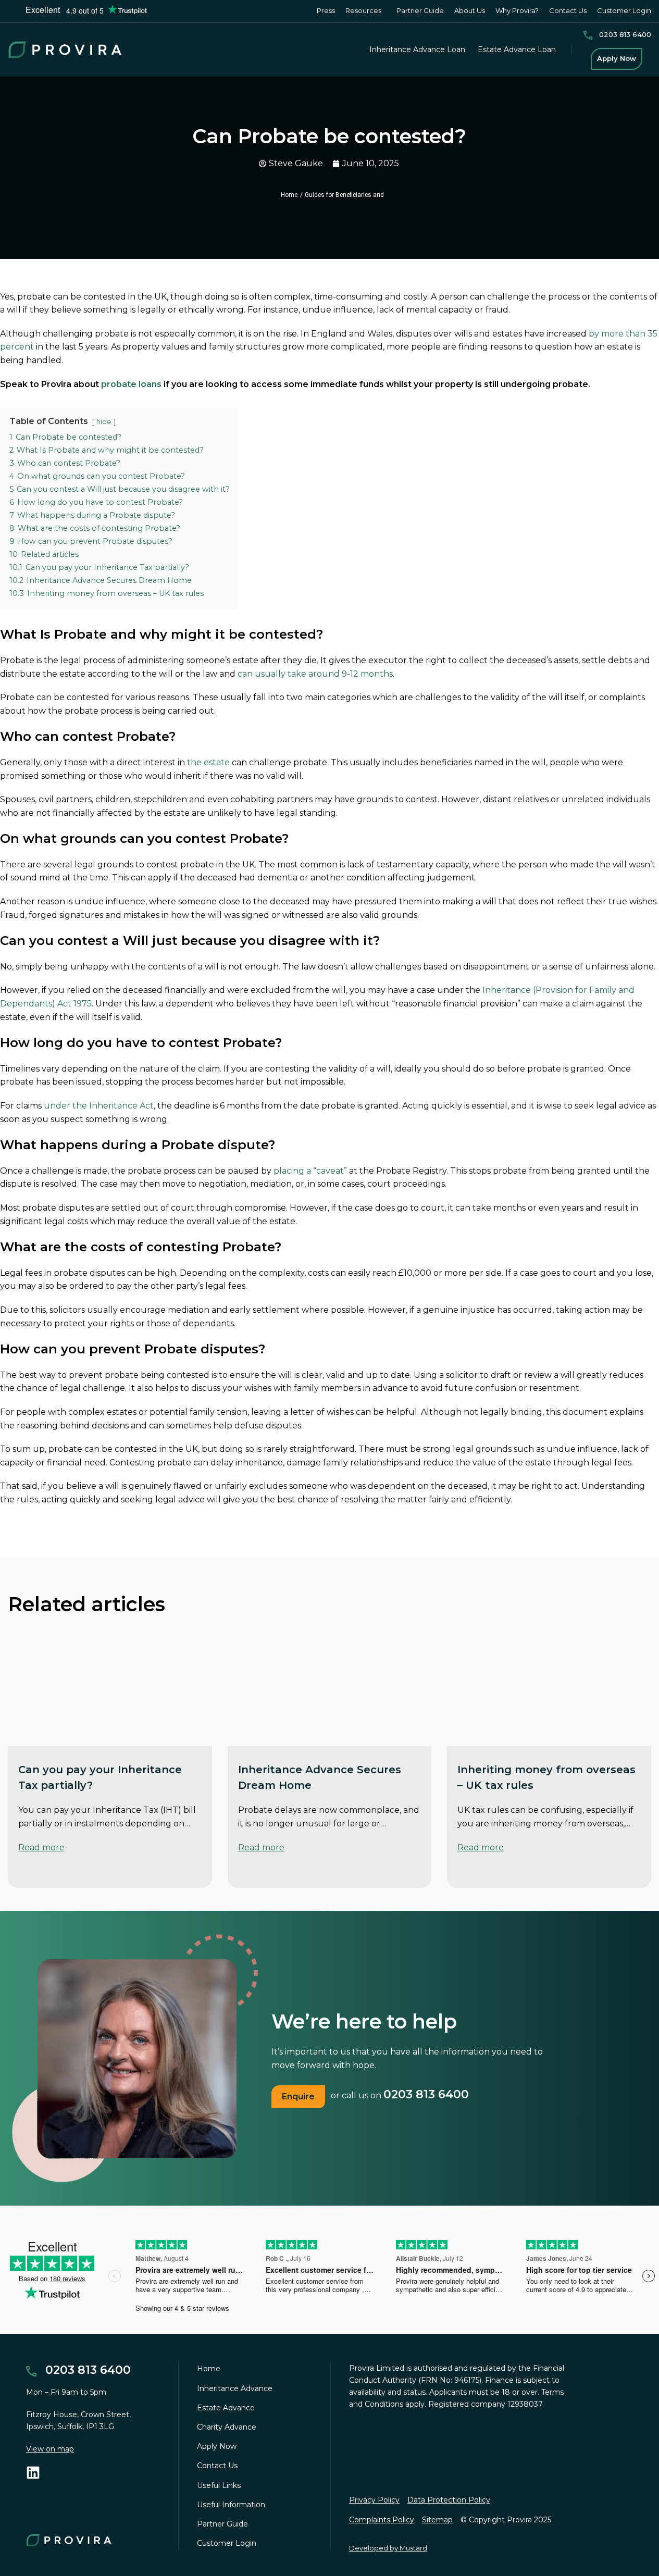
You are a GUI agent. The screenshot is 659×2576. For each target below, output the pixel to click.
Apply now (617, 58)
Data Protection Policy (449, 2500)
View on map (50, 2449)
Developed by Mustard (388, 2548)
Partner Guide (222, 2524)
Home (289, 195)
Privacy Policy (374, 2500)
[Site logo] (65, 49)
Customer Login (227, 2543)
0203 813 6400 (426, 2094)
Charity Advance (227, 2427)
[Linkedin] (33, 2473)
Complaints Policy (382, 2520)
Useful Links (219, 2485)
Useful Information (231, 2505)
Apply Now (217, 2446)
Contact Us (217, 2466)
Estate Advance (226, 2408)
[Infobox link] (617, 35)
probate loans (131, 384)
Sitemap (437, 2520)
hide (104, 422)
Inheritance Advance (235, 2388)
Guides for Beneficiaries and (344, 195)
